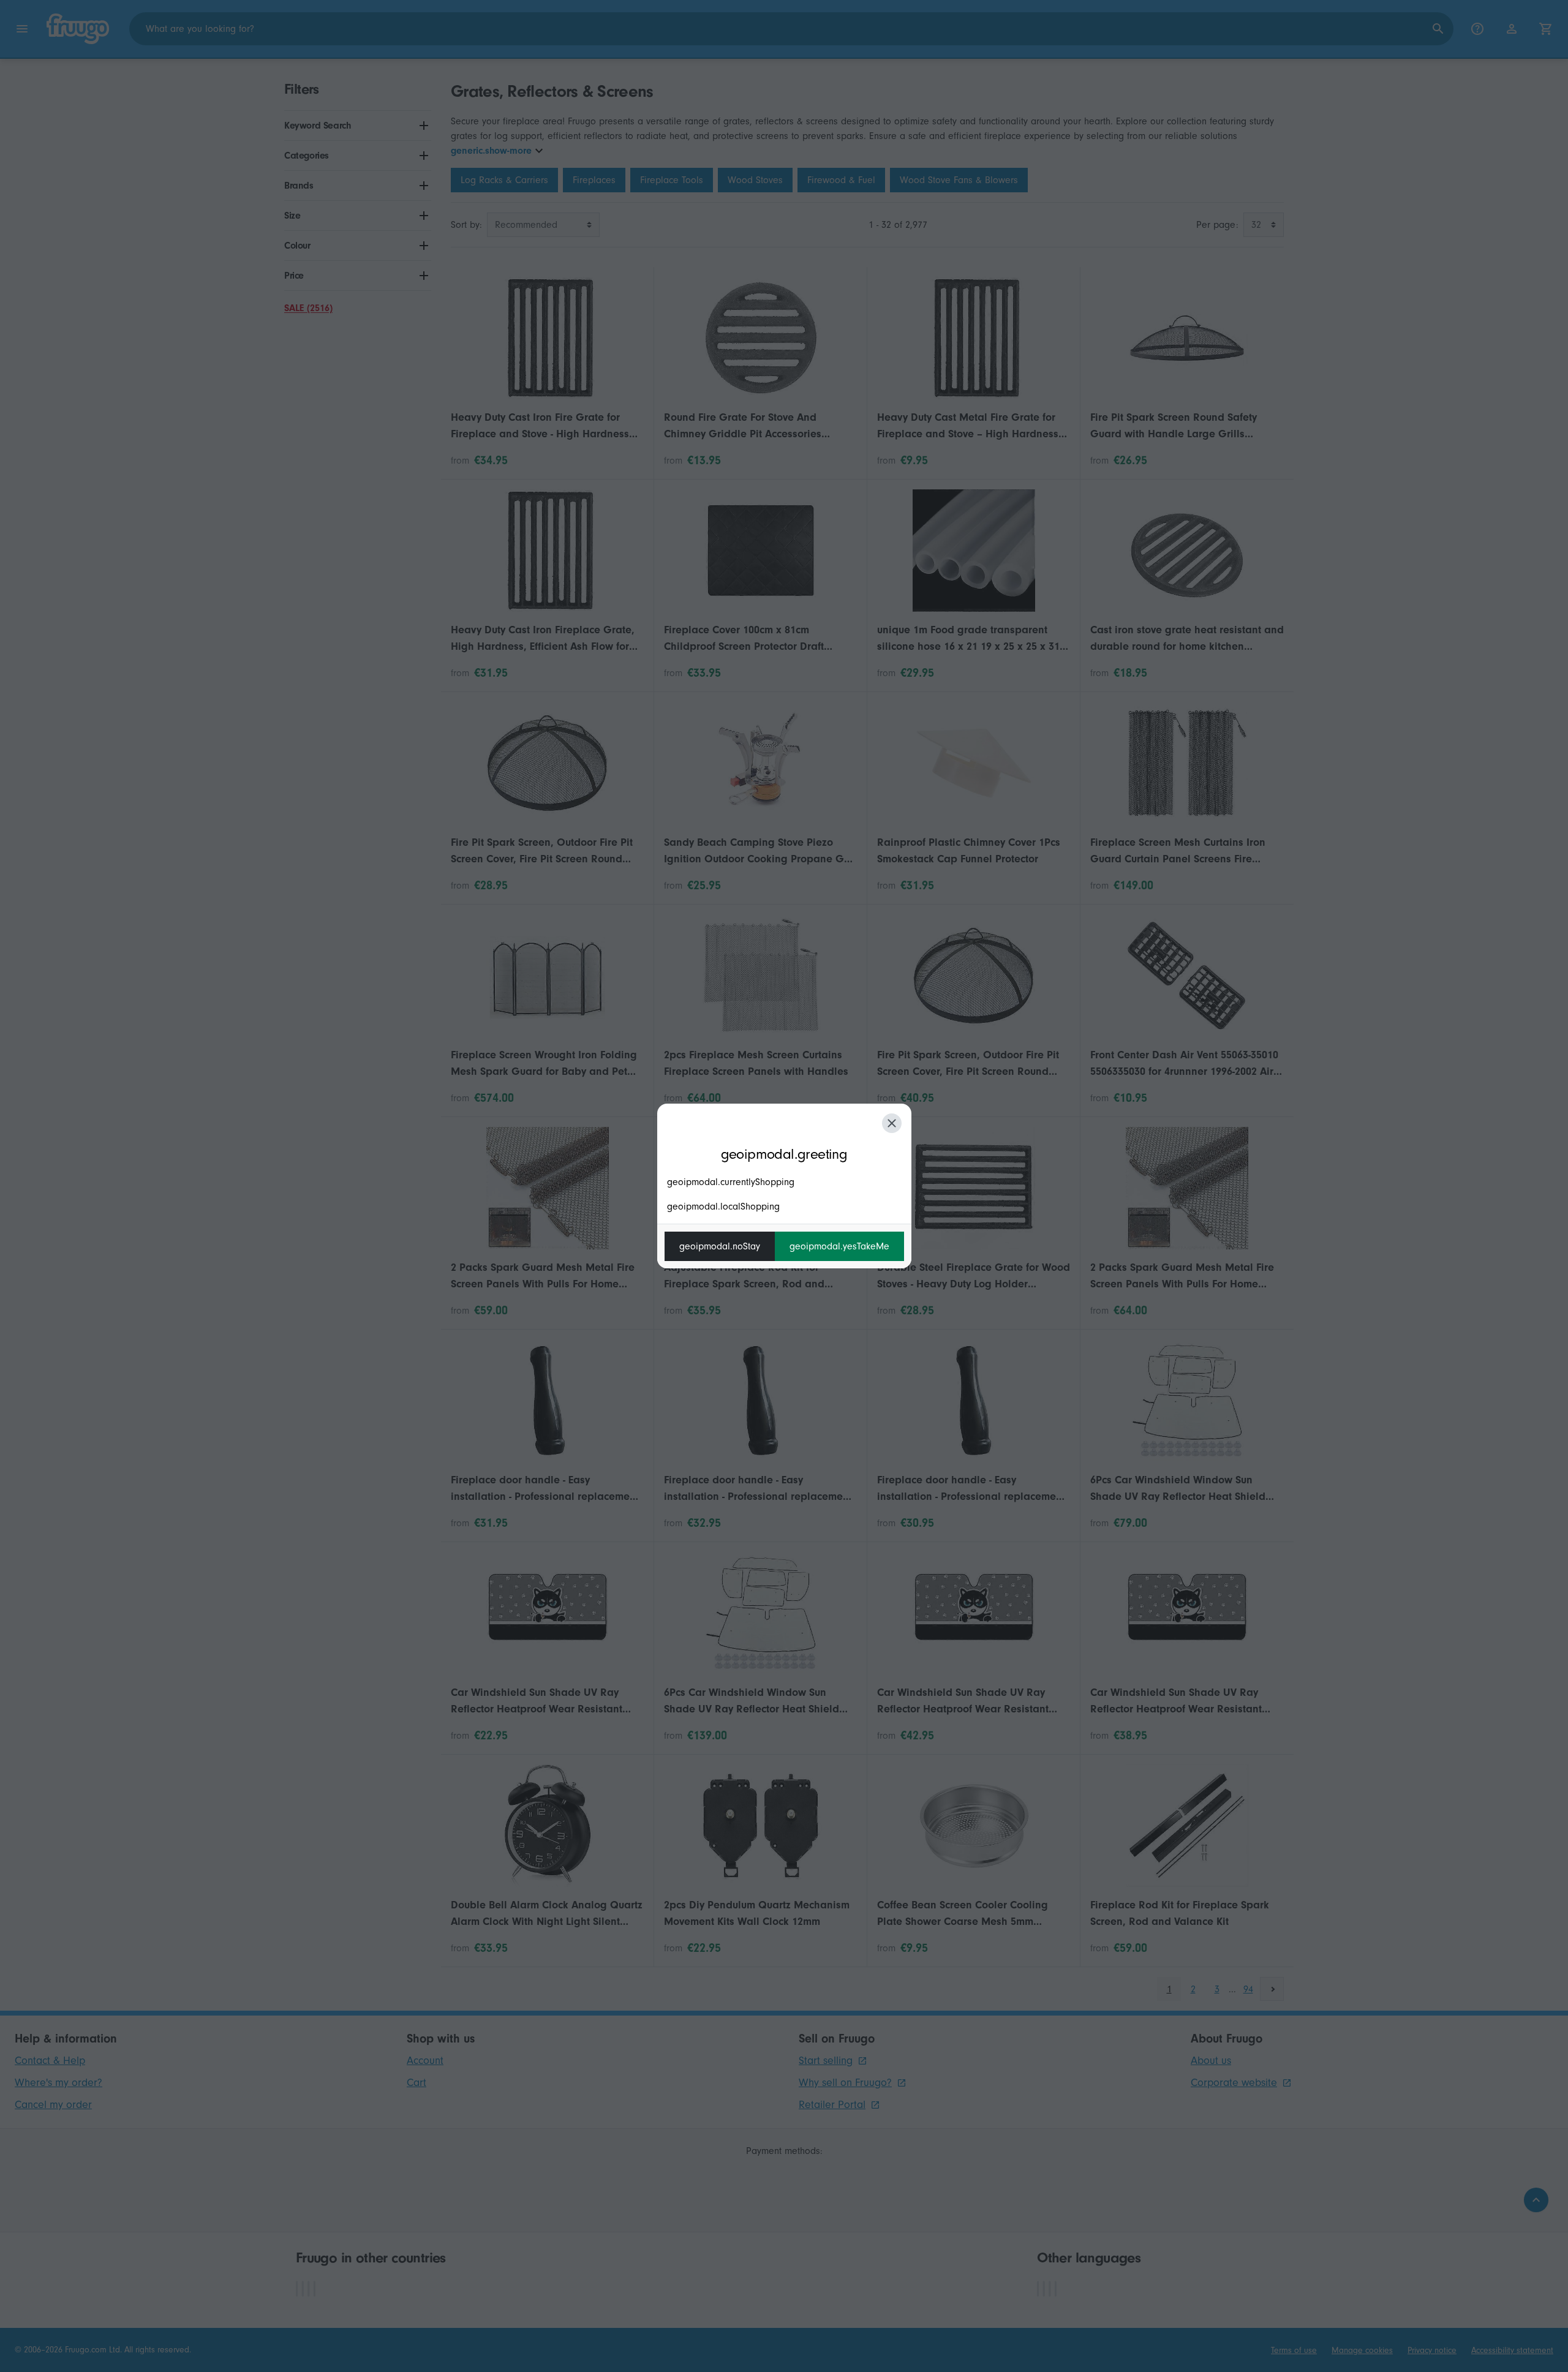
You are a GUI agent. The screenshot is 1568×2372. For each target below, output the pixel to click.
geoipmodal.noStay (720, 1246)
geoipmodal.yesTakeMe (839, 1246)
